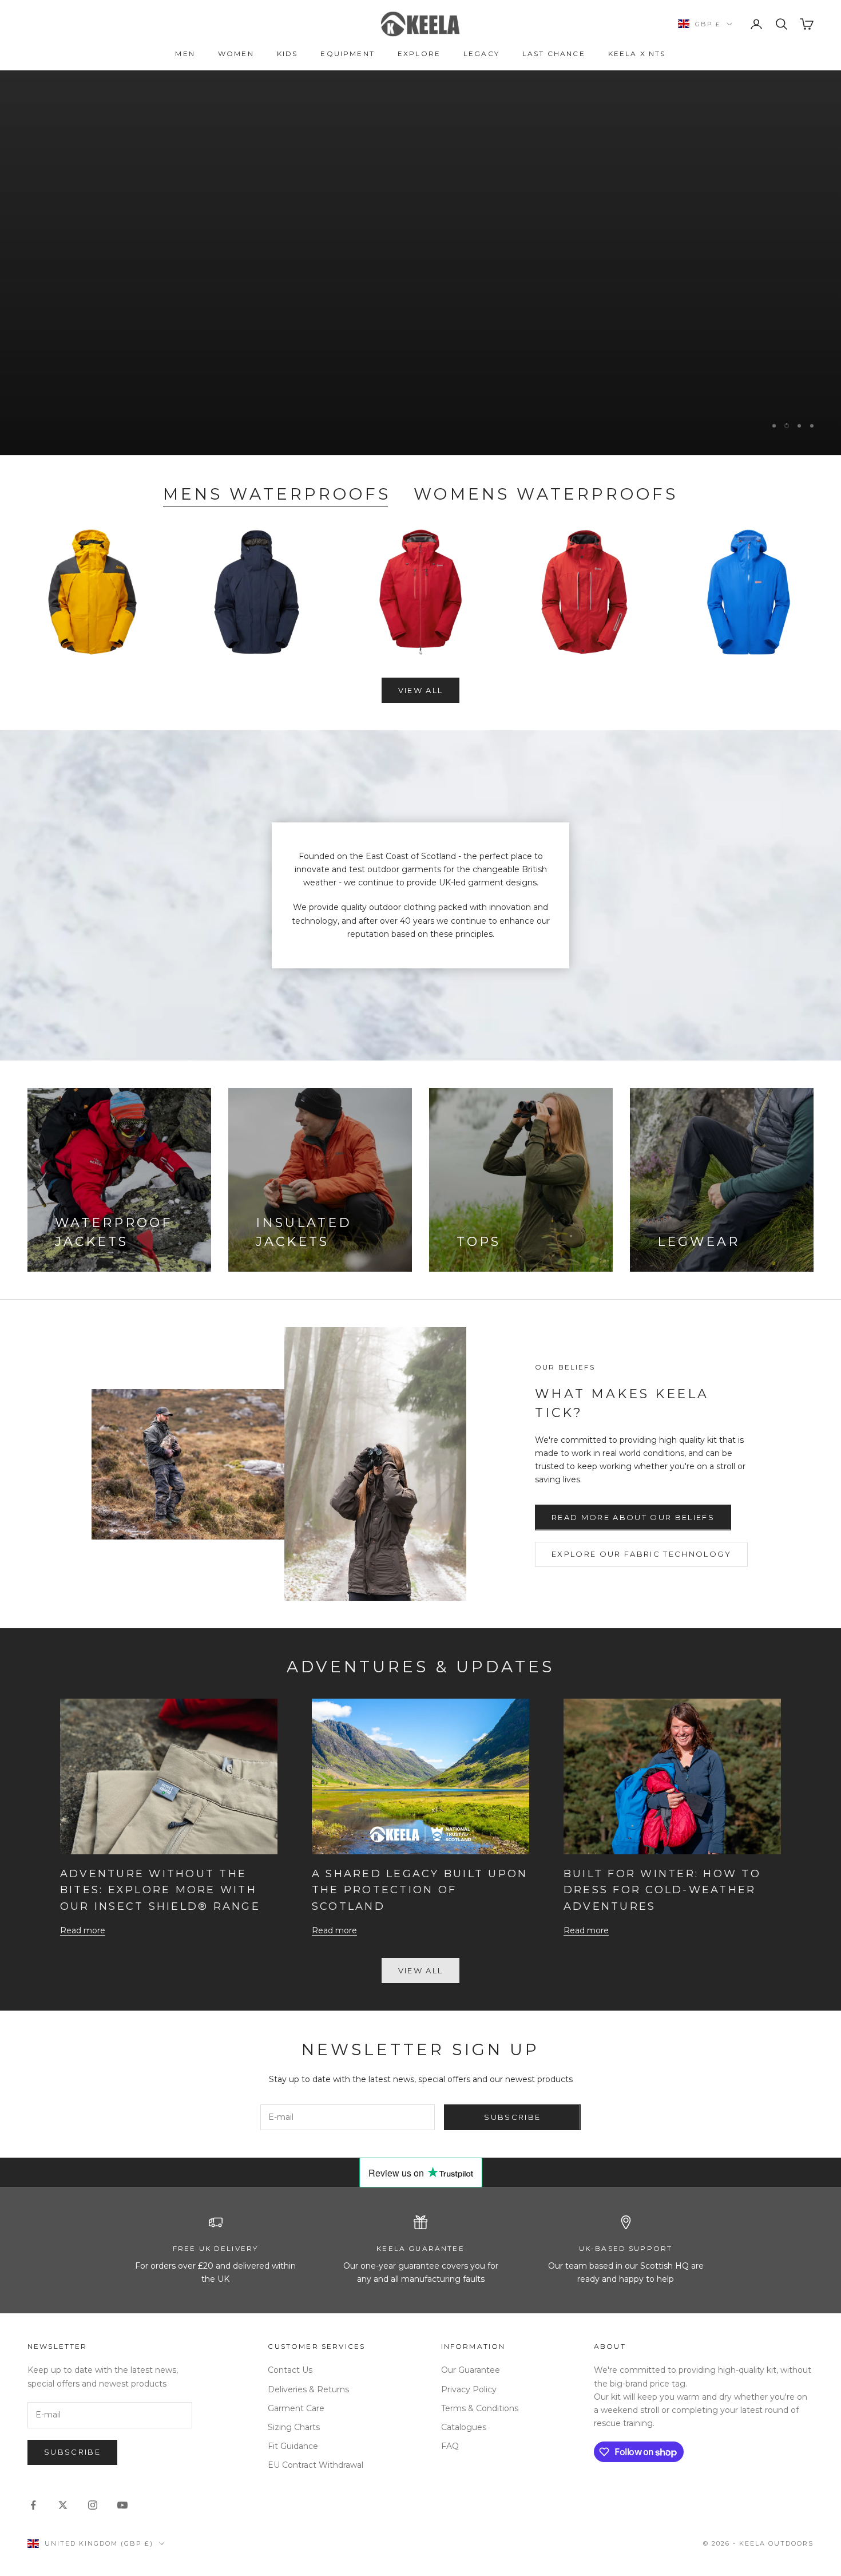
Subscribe (512, 2117)
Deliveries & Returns (308, 2389)
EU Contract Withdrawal (316, 2465)
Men (185, 54)
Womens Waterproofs (546, 494)
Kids (287, 54)
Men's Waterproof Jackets (476, 307)
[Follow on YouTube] (122, 2505)
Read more (83, 1930)
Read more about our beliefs (633, 1517)
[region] (420, 263)
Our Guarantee (471, 2370)
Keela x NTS (637, 54)
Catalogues (464, 2427)
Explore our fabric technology (641, 1554)
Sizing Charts (294, 2427)
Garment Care (296, 2408)
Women (236, 54)
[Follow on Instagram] (93, 2505)
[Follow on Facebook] (33, 2505)
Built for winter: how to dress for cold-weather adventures (662, 1890)
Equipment (347, 54)
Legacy (481, 54)
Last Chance (554, 54)
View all (421, 690)
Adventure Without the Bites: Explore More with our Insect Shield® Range (160, 1890)
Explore (419, 54)
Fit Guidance (293, 2446)
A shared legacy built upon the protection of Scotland (420, 1890)
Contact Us (290, 2370)
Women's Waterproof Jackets (705, 307)
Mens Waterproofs (277, 494)
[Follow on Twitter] (63, 2505)
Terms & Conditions (480, 2408)
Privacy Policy (469, 2389)
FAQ (450, 2446)
